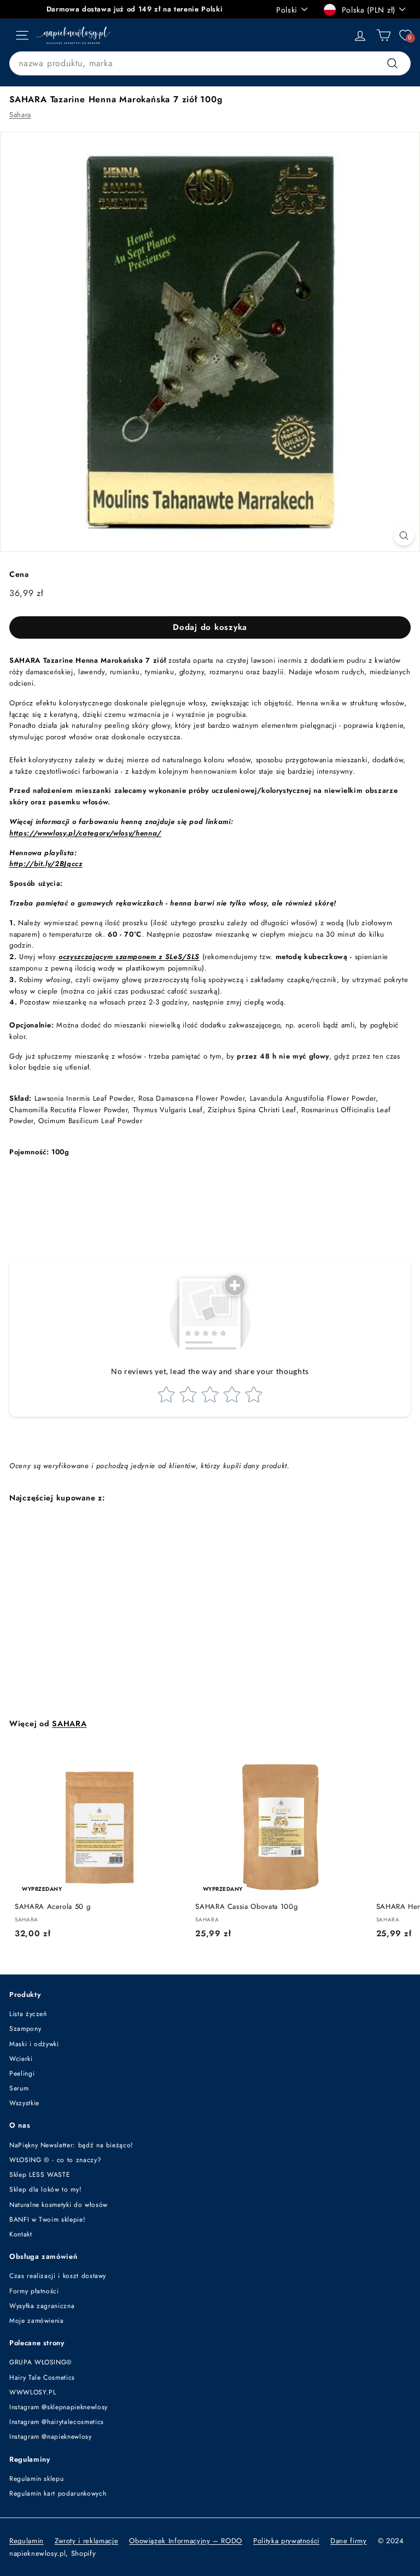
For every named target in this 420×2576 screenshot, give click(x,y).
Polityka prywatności (286, 2541)
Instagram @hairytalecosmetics (57, 2422)
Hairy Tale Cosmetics (42, 2378)
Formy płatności (34, 2291)
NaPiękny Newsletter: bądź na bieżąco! (71, 2145)
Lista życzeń (28, 2014)
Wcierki (21, 2059)
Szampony (25, 2029)
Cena (19, 574)
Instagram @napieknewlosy (51, 2437)
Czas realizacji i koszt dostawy (58, 2276)
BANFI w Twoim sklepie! (47, 2219)
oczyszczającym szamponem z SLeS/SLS (129, 957)
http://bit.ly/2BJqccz (46, 864)
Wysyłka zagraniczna (42, 2306)
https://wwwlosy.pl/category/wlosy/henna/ (85, 833)
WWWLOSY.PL (33, 2392)
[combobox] (210, 63)
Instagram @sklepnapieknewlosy (59, 2407)
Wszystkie (24, 2103)
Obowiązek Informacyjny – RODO (186, 2541)
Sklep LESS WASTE (40, 2175)
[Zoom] (404, 536)
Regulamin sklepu (36, 2479)
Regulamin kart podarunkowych (58, 2493)
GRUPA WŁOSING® (41, 2362)
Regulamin (27, 2541)
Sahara (20, 115)
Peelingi (22, 2073)
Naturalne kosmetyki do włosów (59, 2205)
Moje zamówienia (37, 2321)
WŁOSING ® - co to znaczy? (55, 2160)
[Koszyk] (384, 35)
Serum (19, 2088)
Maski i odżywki (34, 2044)
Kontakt (21, 2234)
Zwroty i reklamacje (86, 2541)
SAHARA (69, 1724)
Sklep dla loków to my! (45, 2189)
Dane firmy (349, 2541)
